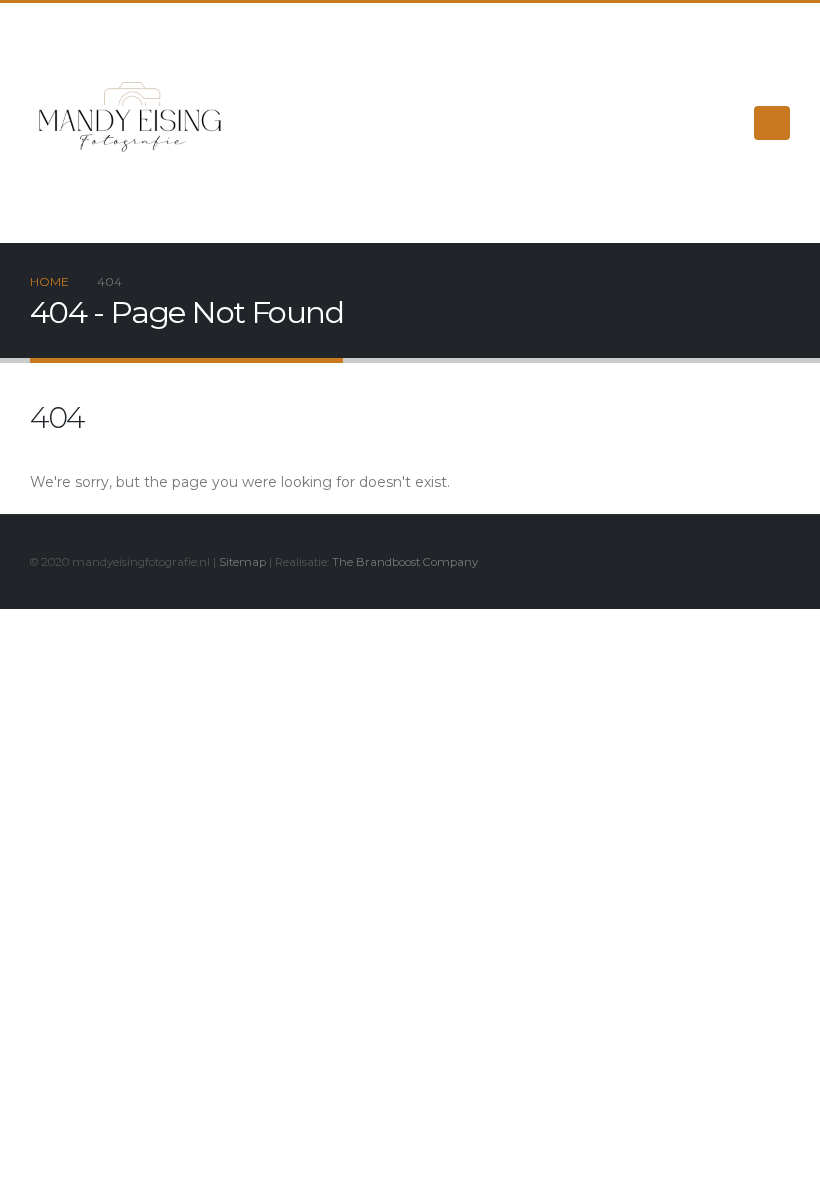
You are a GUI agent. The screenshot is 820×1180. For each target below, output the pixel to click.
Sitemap (242, 562)
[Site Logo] (130, 123)
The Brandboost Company (405, 562)
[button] (772, 123)
